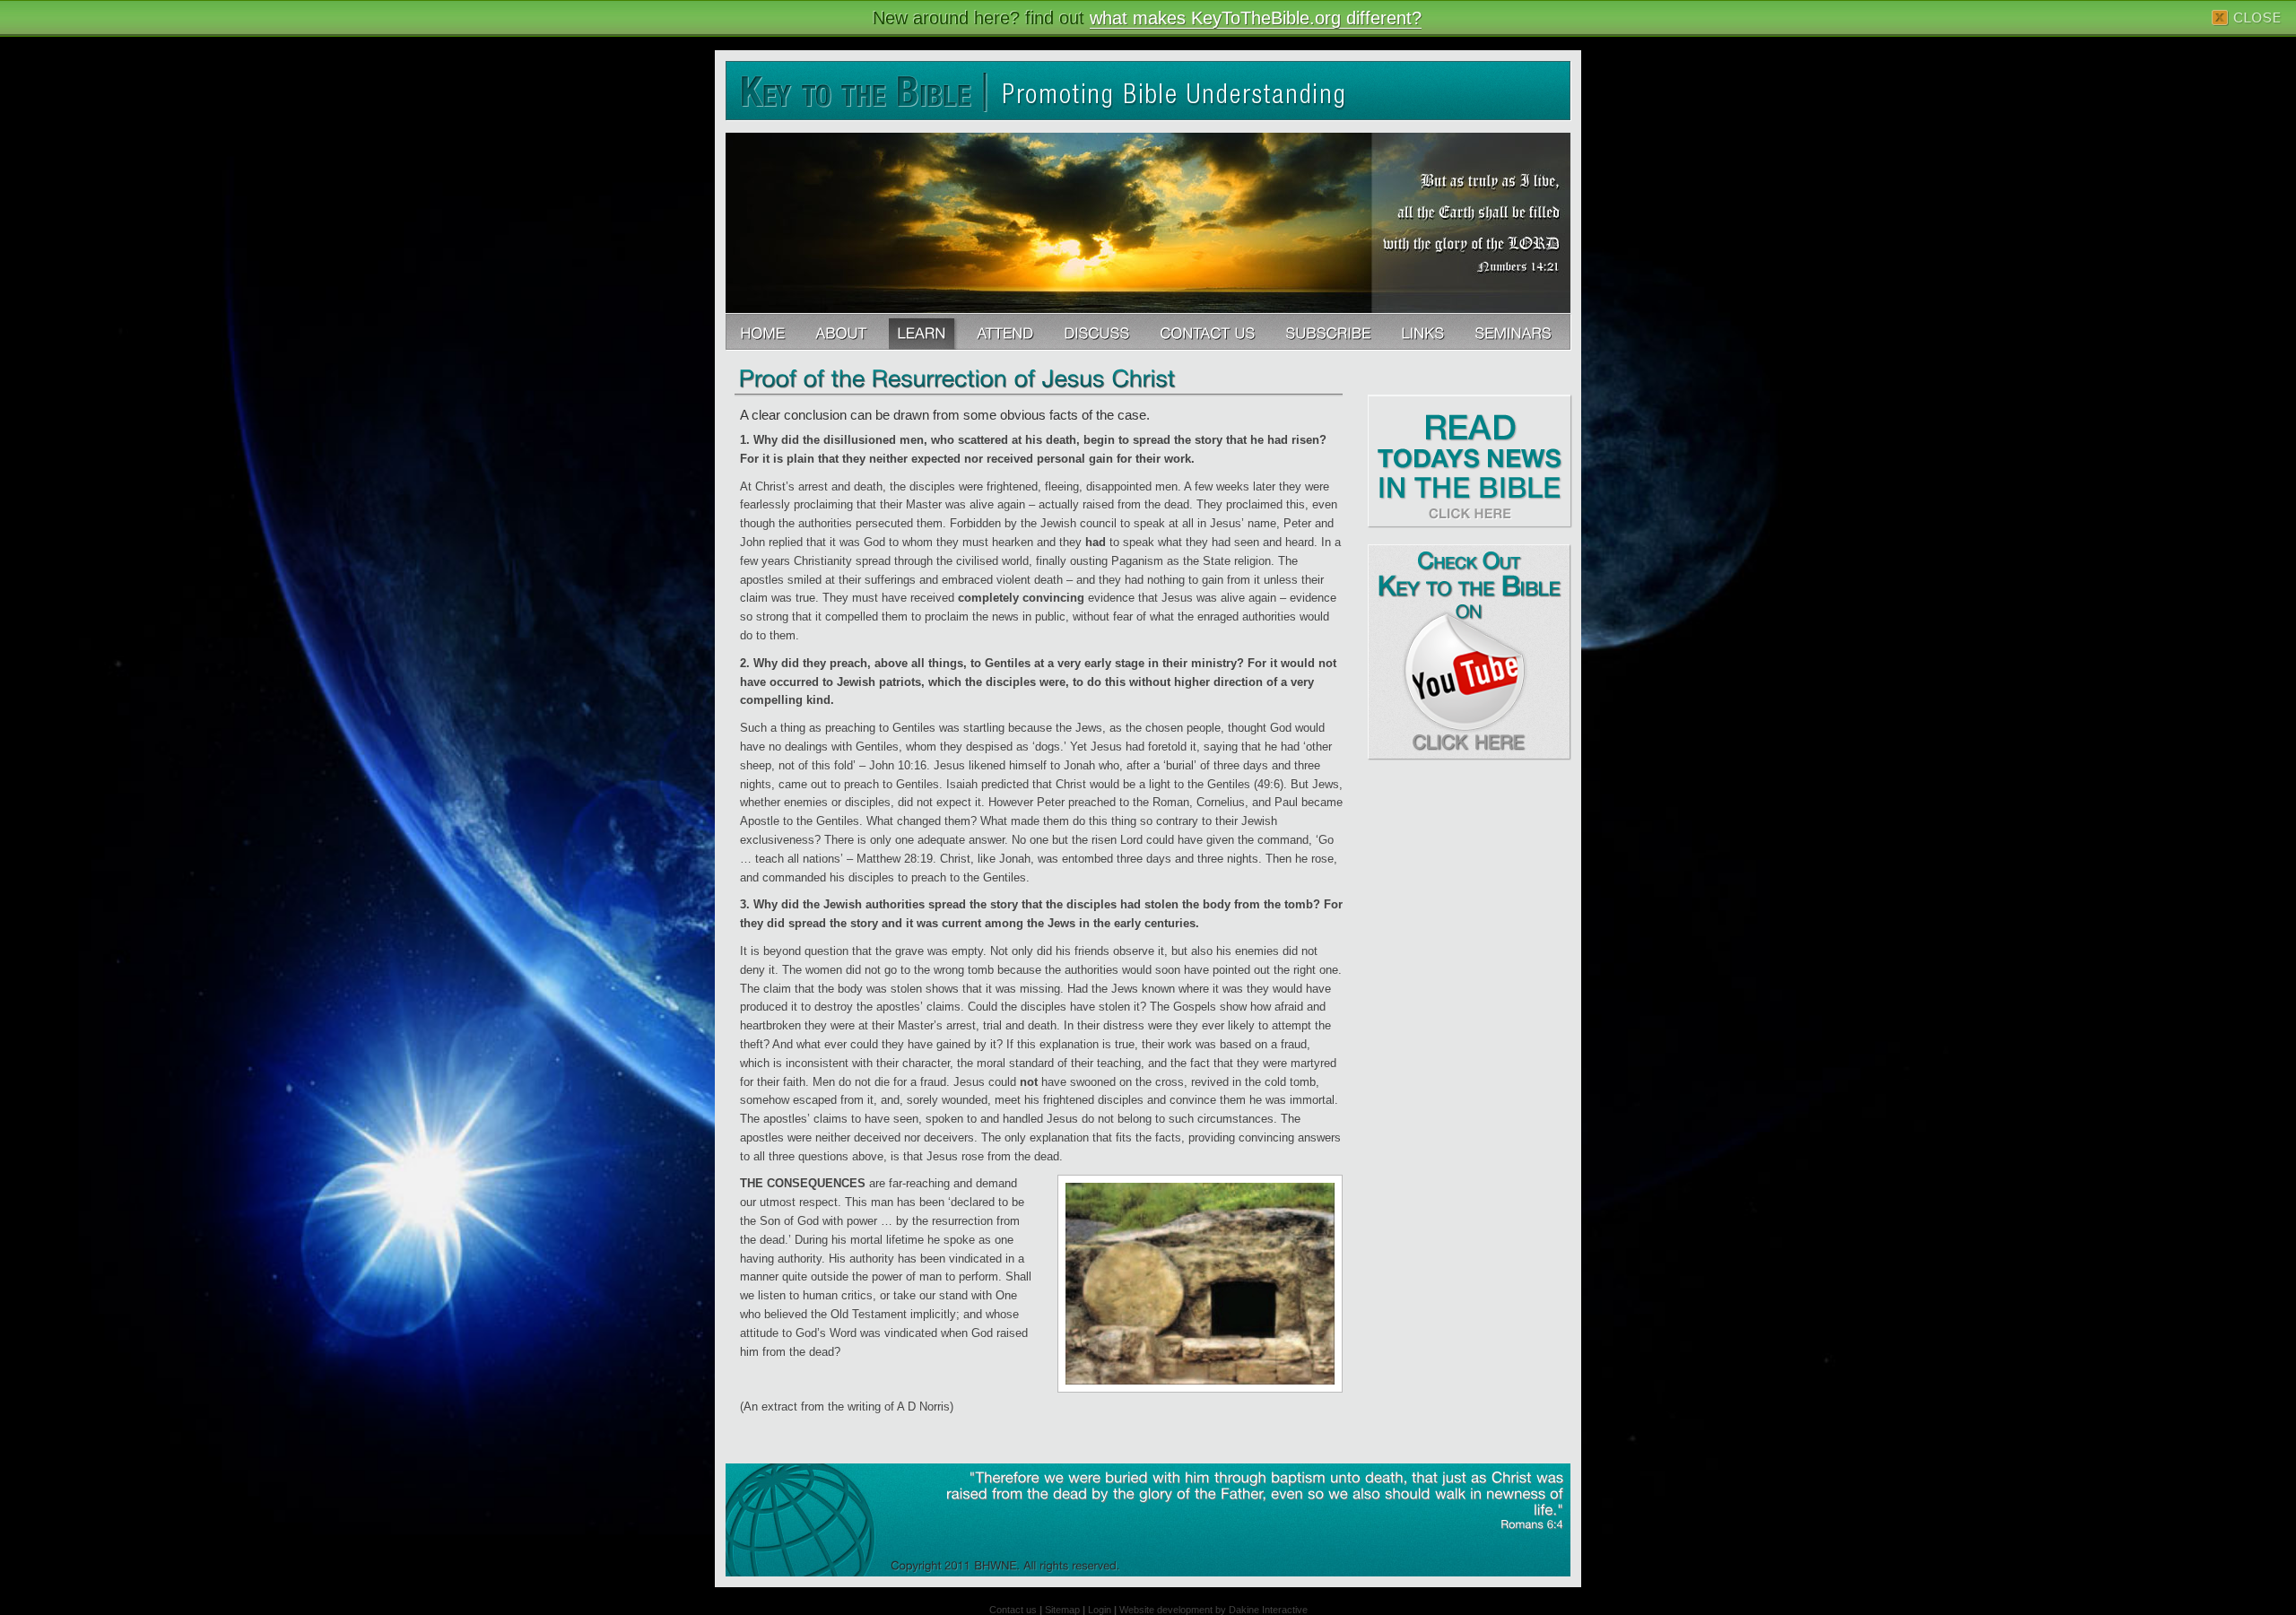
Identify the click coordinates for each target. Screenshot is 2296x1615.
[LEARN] (923, 332)
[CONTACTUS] (1209, 332)
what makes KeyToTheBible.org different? (1256, 18)
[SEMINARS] (1515, 332)
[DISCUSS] (1098, 332)
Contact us (1013, 1610)
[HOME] (764, 332)
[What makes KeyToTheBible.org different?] (843, 332)
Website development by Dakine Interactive (1213, 1610)
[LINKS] (1424, 332)
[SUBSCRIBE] (1330, 332)
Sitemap (1062, 1610)
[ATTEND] (1007, 332)
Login (1100, 1610)
